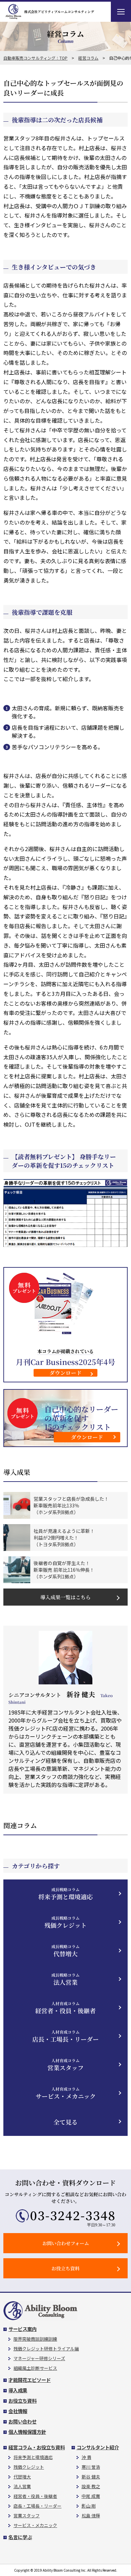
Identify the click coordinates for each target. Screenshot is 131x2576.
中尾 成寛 (91, 2496)
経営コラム (88, 58)
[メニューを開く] (121, 12)
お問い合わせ (23, 2421)
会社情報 (18, 2411)
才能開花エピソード (30, 2380)
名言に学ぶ (20, 2537)
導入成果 (18, 2390)
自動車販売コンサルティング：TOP (35, 58)
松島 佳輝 (91, 2515)
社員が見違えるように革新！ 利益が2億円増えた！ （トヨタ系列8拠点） (64, 1538)
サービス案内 (23, 2329)
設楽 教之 (91, 2486)
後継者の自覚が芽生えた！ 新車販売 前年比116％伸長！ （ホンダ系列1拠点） (64, 1570)
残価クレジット (65, 1922)
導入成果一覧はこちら (65, 1597)
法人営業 (65, 1979)
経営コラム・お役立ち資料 (37, 2447)
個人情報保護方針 (27, 2432)
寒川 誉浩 (91, 2467)
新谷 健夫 (91, 2477)
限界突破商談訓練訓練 (35, 2339)
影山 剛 (89, 2506)
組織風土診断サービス (35, 2368)
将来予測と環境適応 (65, 1894)
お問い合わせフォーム (66, 2243)
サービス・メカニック (66, 2093)
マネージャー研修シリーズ (39, 2358)
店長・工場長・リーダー (65, 2036)
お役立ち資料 (65, 2268)
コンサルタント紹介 (98, 2447)
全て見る (65, 2122)
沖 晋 (86, 2457)
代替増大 (65, 1951)
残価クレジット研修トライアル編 (46, 2349)
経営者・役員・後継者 (65, 2008)
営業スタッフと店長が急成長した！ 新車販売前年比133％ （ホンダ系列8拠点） (71, 1505)
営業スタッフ (65, 2065)
